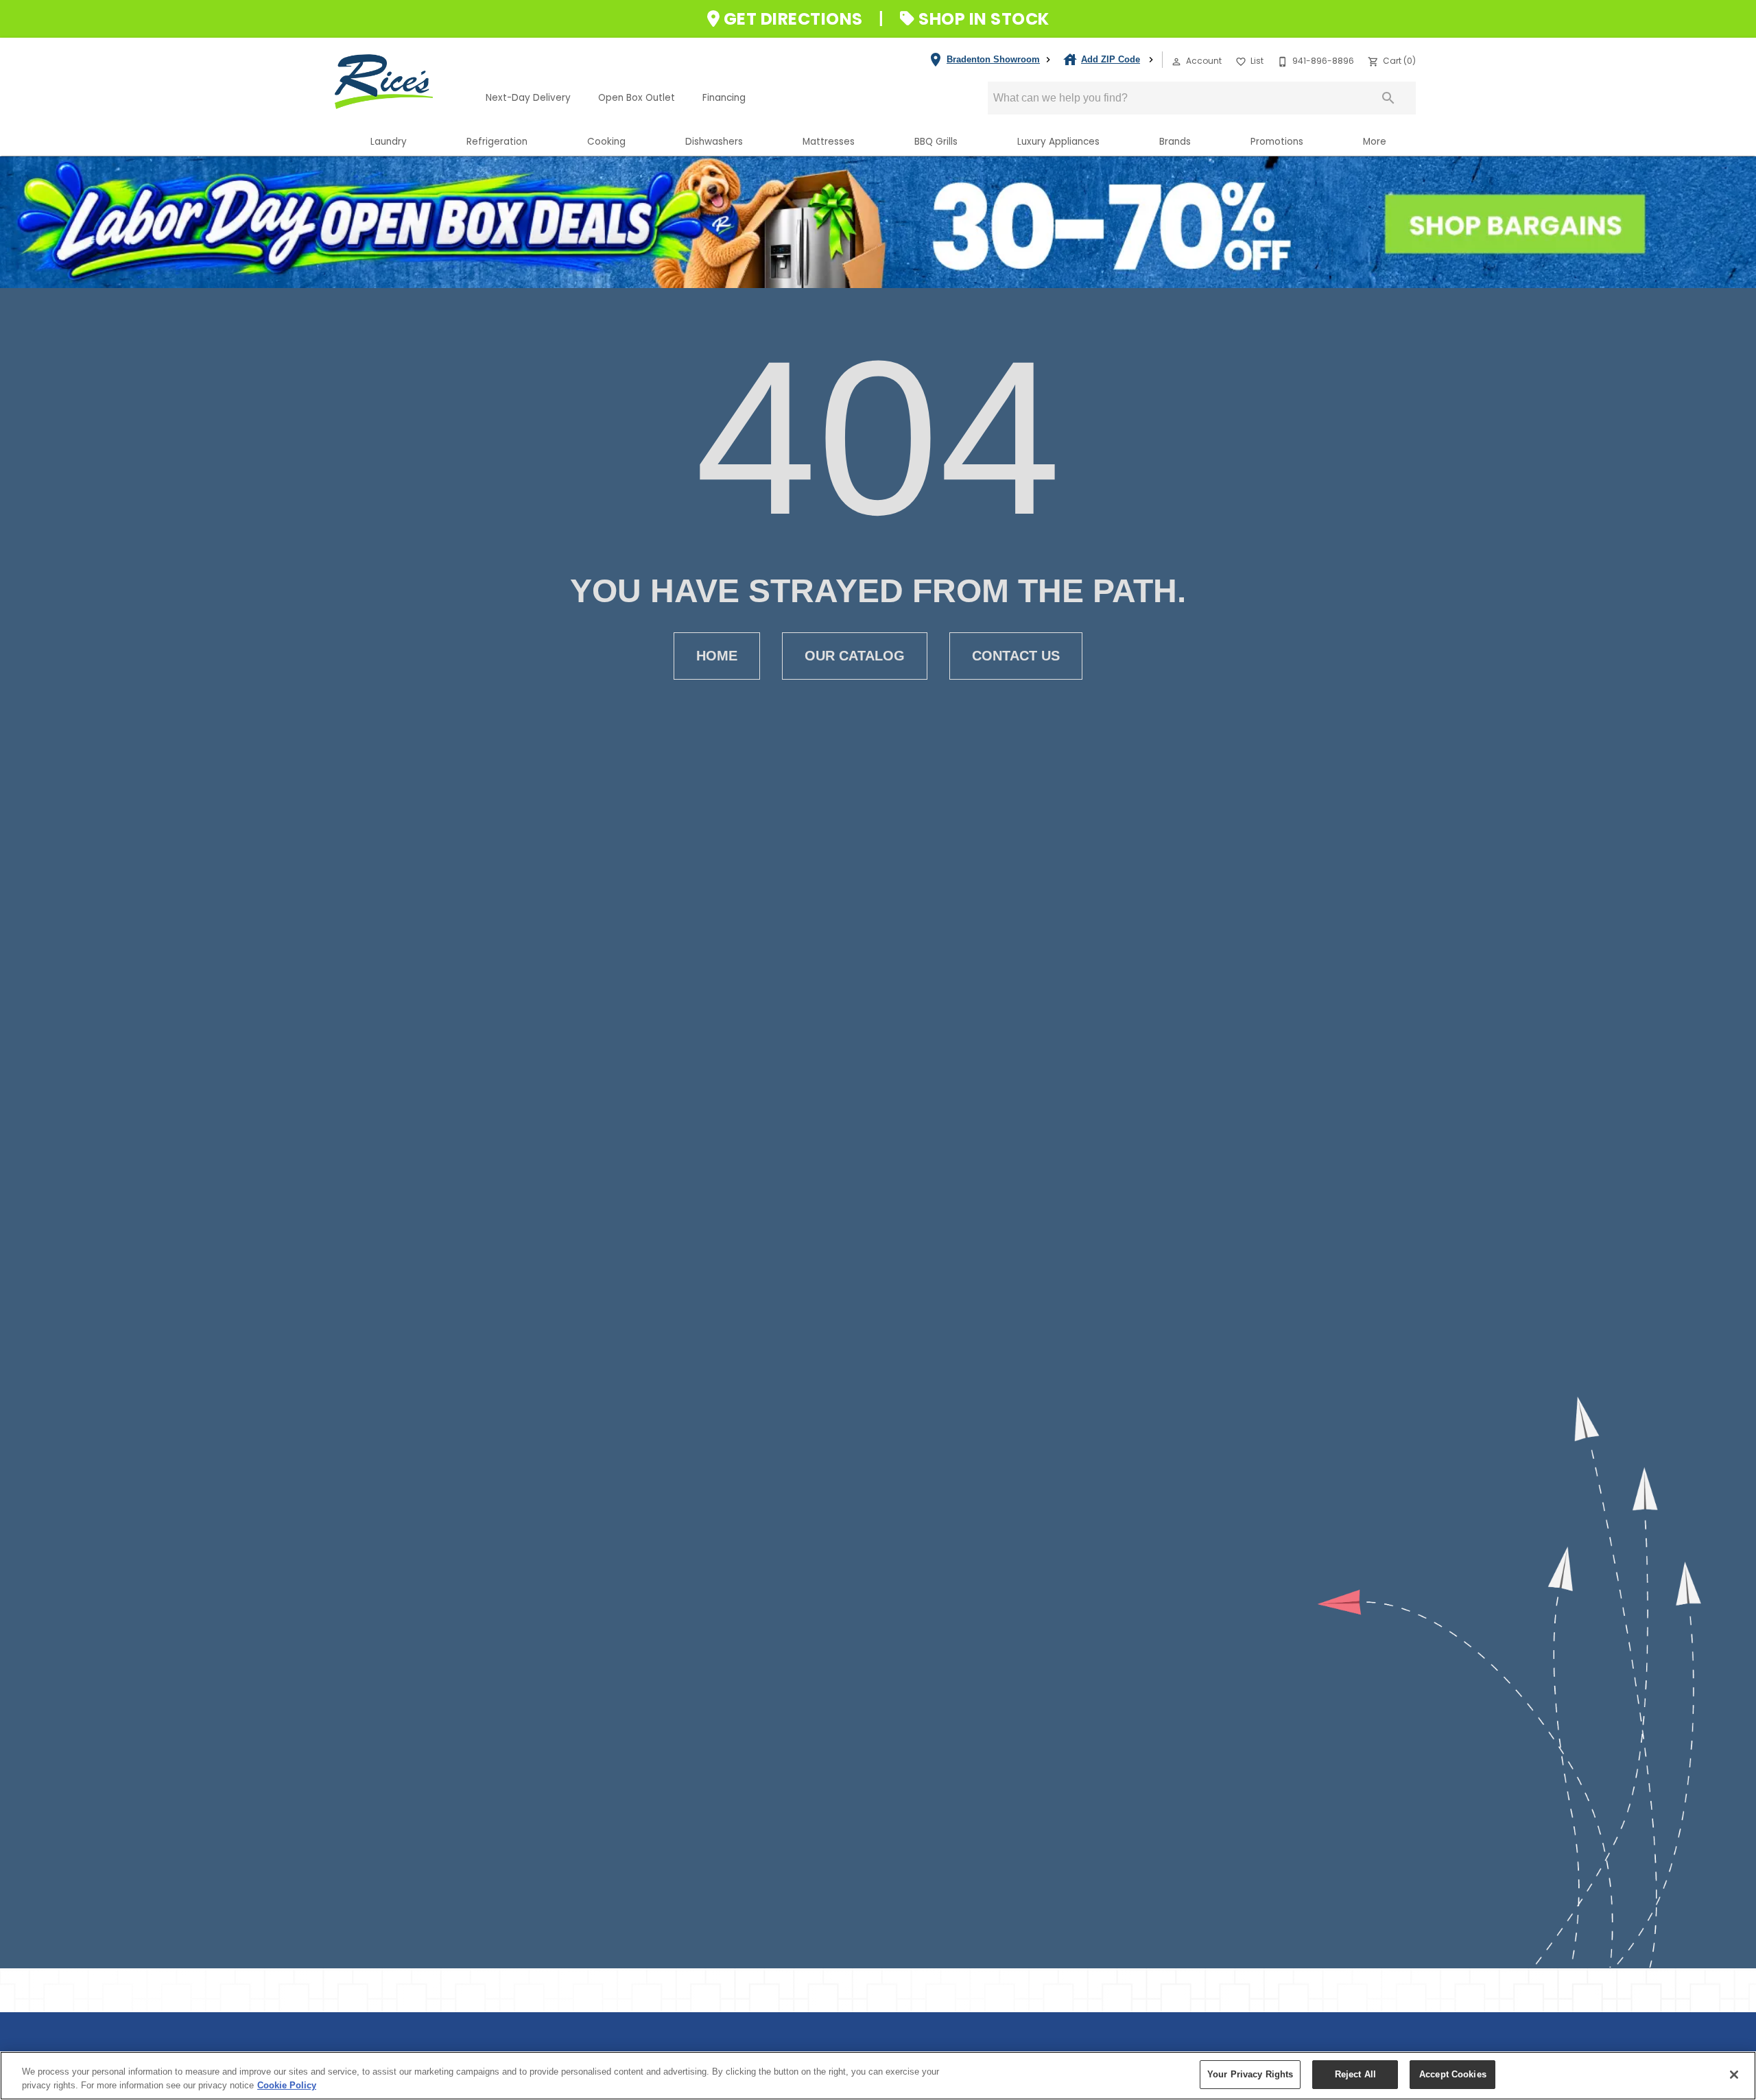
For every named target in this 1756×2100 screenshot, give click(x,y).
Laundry (389, 142)
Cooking (606, 142)
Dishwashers (714, 142)
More (1375, 142)
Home (717, 656)
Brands (1175, 142)
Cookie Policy (287, 2085)
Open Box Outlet (637, 98)
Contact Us (1016, 656)
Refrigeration (497, 142)
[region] (878, 2076)
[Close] (1734, 2075)
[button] (1176, 62)
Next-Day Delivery (528, 98)
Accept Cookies (1453, 2074)
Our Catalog (855, 656)
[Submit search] (1388, 98)
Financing (724, 98)
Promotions (1277, 142)
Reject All (1355, 2074)
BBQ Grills (936, 142)
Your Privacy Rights (1250, 2074)
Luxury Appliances (1058, 142)
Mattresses (829, 142)
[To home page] (403, 82)
